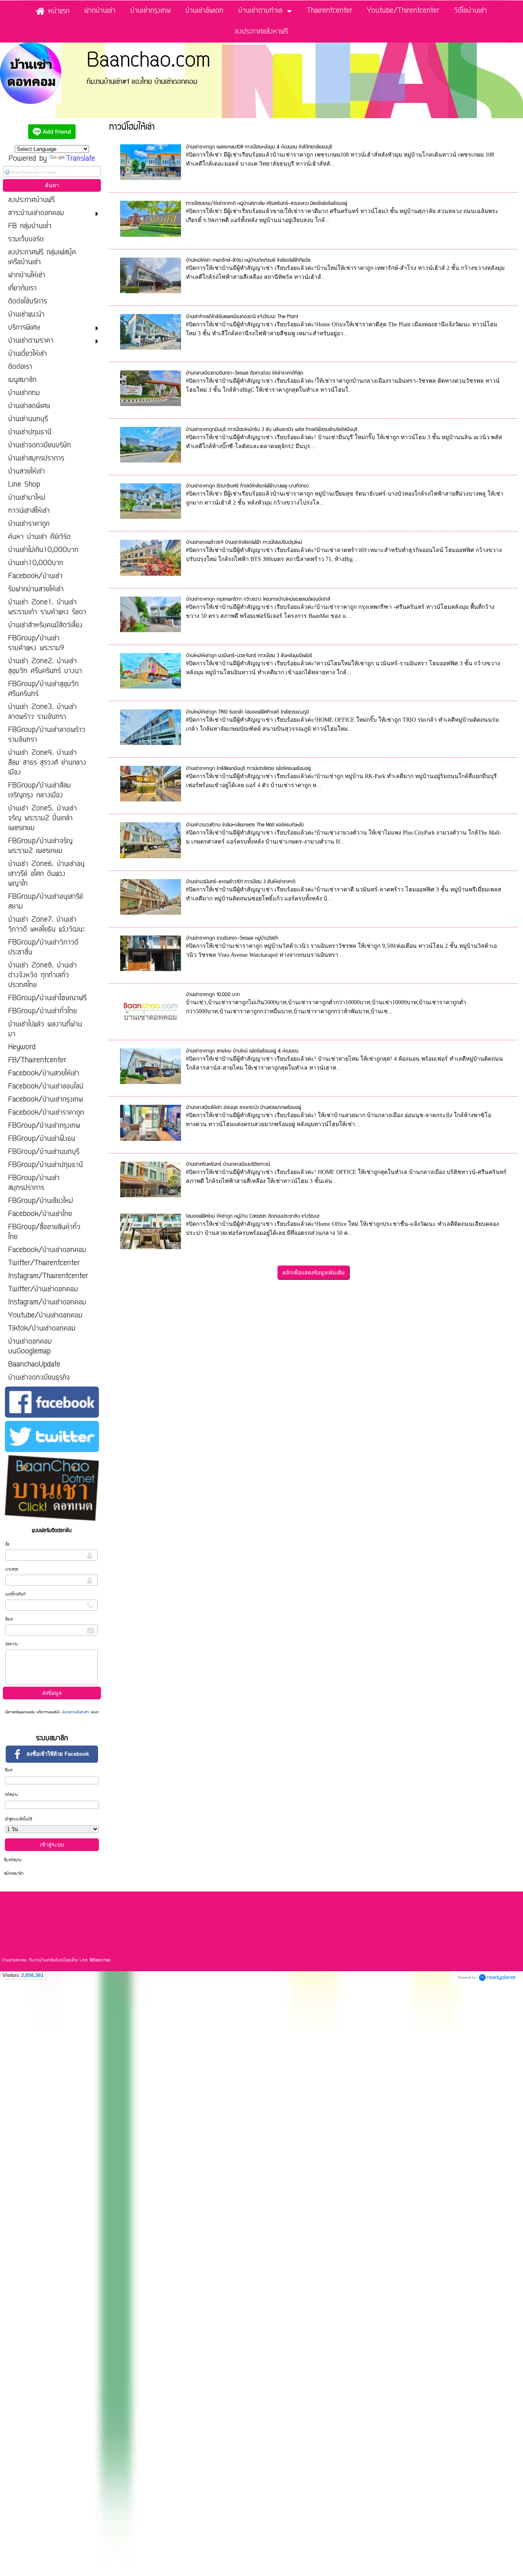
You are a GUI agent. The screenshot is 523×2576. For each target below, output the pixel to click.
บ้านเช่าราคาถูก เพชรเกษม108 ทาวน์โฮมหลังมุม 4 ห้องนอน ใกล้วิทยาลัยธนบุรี (259, 147)
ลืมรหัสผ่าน (13, 1860)
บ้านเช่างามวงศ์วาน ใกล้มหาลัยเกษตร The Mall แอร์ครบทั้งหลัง (245, 825)
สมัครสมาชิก (14, 1874)
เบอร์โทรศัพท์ (16, 1594)
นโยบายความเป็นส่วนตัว (75, 1712)
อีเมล (9, 1619)
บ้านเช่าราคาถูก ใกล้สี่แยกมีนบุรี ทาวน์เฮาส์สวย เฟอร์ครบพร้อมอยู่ (248, 769)
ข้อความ (12, 1644)
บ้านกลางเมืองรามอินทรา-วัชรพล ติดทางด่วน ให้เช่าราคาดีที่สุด (245, 373)
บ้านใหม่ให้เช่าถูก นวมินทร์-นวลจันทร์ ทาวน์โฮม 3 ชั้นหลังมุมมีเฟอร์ (249, 656)
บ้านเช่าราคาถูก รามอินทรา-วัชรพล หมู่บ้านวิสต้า (232, 938)
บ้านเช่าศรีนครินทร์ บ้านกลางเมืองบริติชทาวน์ (228, 1164)
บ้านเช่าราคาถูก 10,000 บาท (213, 995)
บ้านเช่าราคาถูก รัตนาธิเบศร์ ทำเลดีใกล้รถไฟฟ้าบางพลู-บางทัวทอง (247, 486)
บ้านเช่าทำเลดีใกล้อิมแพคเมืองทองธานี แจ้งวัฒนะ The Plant (242, 317)
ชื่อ (7, 1545)
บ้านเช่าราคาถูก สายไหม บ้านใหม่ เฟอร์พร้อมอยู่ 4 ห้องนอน (242, 1051)
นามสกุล (12, 1570)
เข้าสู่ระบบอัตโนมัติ (19, 1819)
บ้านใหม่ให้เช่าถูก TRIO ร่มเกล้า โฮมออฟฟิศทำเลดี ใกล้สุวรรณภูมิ (247, 712)
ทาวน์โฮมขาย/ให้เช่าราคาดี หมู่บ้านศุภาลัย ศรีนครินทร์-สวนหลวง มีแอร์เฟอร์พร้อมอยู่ (267, 203)
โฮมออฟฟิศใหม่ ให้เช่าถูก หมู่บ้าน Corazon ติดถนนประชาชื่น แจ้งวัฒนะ (253, 1216)
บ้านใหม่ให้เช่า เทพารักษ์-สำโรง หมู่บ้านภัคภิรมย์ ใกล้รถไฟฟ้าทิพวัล (248, 260)
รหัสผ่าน (11, 1795)
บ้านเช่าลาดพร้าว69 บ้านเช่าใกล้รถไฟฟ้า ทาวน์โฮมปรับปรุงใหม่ (244, 542)
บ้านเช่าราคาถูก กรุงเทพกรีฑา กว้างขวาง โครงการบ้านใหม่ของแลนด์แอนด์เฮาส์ (258, 599)
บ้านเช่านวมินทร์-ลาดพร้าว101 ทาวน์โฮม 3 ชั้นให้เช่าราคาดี (241, 882)
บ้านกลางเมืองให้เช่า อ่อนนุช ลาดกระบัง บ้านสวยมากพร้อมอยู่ (244, 1107)
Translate (81, 159)
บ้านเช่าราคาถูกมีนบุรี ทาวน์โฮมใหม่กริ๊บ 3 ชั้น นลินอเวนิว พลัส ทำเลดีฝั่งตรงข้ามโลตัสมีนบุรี (272, 430)
